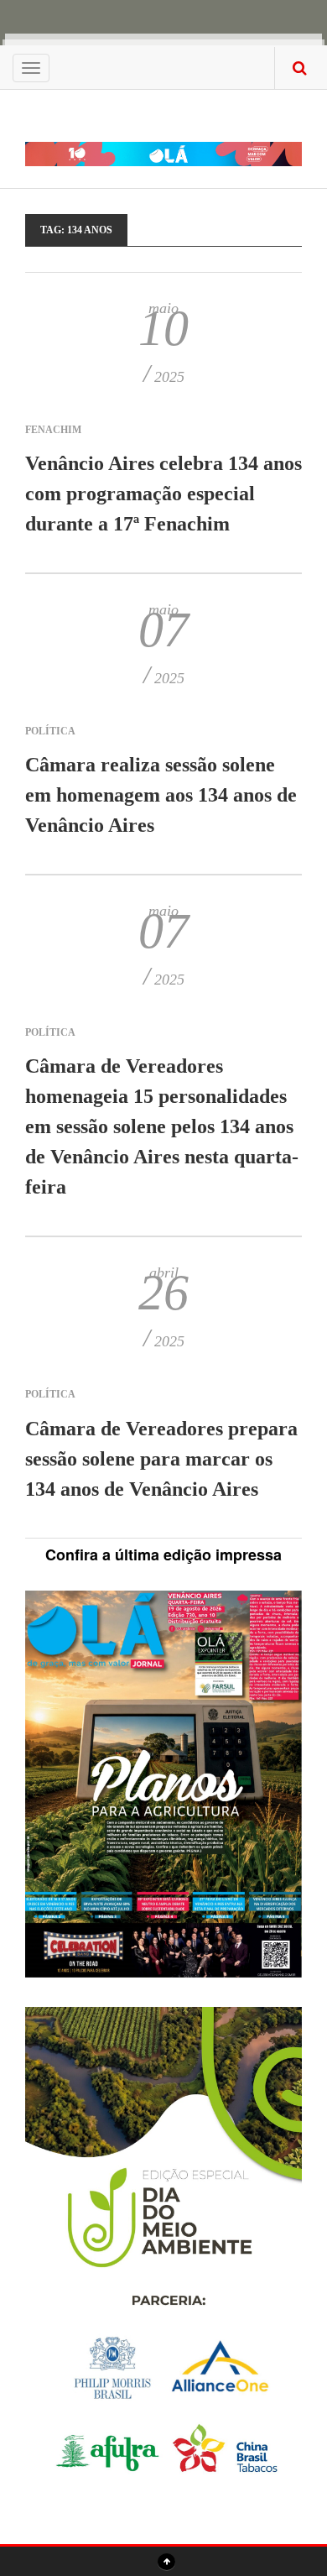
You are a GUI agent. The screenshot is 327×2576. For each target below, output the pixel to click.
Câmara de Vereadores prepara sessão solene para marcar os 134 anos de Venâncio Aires (161, 1459)
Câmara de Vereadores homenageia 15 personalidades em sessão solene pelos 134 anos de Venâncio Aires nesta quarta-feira (162, 1126)
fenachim (53, 430)
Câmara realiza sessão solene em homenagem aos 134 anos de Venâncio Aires (161, 795)
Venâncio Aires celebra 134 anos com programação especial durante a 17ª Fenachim (163, 494)
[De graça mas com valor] (163, 143)
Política (50, 731)
